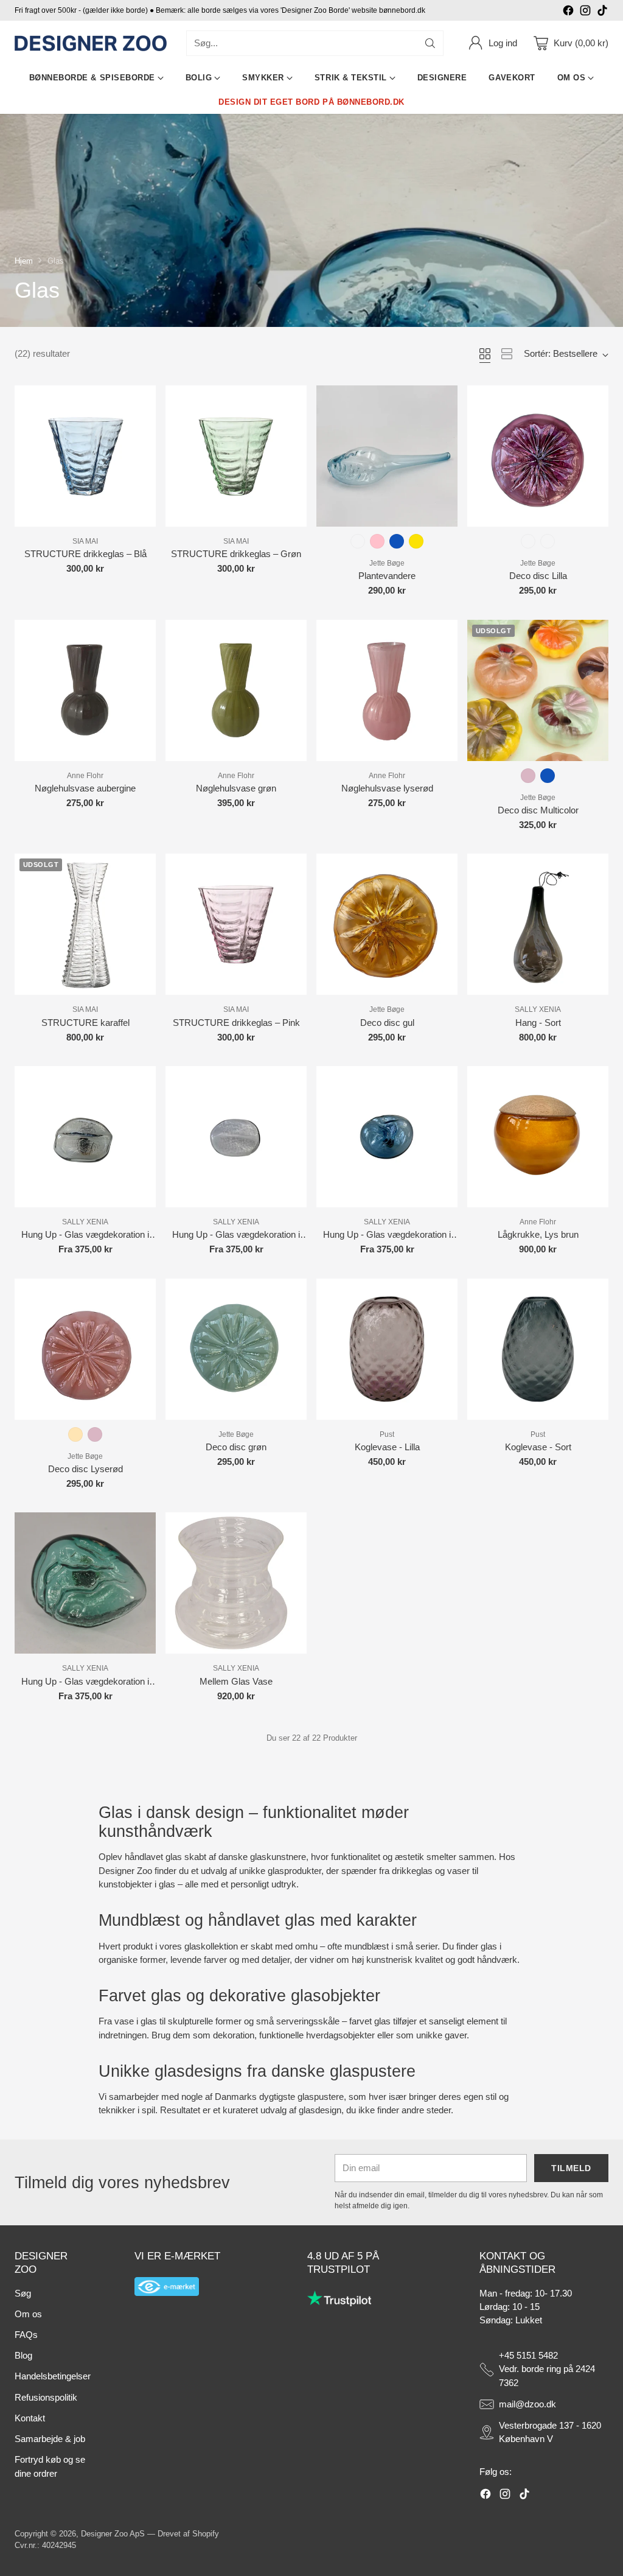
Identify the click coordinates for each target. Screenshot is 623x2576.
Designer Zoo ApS (113, 2534)
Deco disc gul (387, 1023)
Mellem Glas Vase (236, 1682)
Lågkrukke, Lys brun (538, 1235)
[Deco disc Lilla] (538, 456)
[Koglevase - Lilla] (387, 1349)
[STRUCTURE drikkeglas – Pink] (236, 924)
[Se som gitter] (485, 354)
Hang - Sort (538, 1023)
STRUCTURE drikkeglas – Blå (85, 554)
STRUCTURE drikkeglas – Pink (236, 1023)
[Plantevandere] (387, 456)
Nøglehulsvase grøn (236, 788)
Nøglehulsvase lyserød (387, 788)
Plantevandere (387, 576)
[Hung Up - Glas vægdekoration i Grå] (85, 1137)
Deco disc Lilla (538, 576)
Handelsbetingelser (53, 2376)
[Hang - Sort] (538, 924)
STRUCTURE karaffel (85, 1023)
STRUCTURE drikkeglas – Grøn (236, 554)
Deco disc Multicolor (538, 810)
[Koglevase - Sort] (538, 1349)
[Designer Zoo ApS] (91, 44)
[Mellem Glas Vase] (236, 1583)
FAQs (26, 2335)
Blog (23, 2356)
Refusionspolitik (46, 2398)
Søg (23, 2293)
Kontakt (30, 2418)
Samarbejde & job (50, 2439)
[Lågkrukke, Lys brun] (538, 1137)
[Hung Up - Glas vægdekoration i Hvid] (236, 1137)
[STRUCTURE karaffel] (85, 924)
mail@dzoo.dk (527, 2404)
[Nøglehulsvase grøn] (236, 690)
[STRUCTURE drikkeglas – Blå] (85, 456)
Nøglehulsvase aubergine (85, 788)
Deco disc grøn (236, 1447)
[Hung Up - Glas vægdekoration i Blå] (387, 1137)
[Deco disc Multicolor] (538, 690)
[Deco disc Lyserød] (85, 1349)
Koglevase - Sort (538, 1447)
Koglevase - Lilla (387, 1447)
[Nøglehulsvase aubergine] (85, 690)
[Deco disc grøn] (236, 1349)
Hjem (24, 261)
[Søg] (430, 43)
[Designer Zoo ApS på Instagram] (585, 12)
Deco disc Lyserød (85, 1469)
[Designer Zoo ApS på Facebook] (568, 12)
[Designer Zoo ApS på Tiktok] (602, 12)
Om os (28, 2314)
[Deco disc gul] (387, 924)
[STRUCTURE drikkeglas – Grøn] (236, 456)
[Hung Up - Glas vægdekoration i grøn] (85, 1583)
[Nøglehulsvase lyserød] (387, 690)
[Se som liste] (507, 354)
